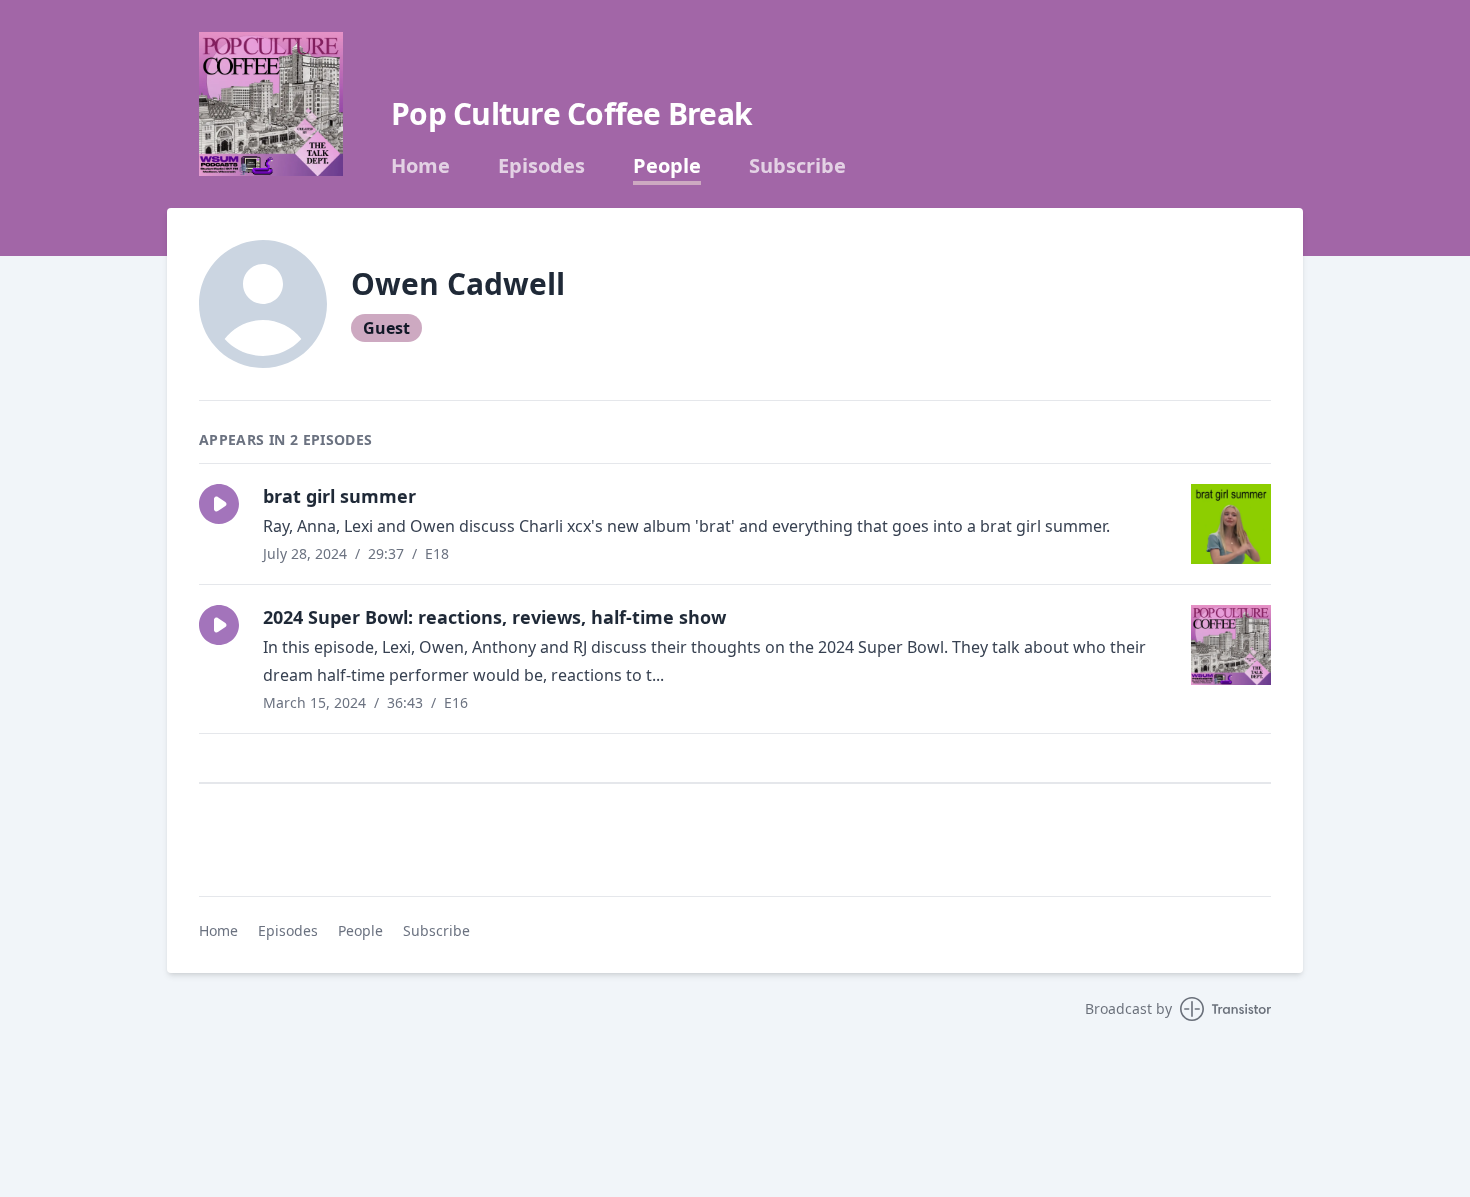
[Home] (271, 104)
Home (420, 166)
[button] (219, 504)
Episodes (541, 166)
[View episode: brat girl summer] (1231, 524)
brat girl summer (339, 496)
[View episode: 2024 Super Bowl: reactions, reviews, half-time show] (1231, 645)
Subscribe (797, 166)
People (667, 166)
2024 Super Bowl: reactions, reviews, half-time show (494, 617)
